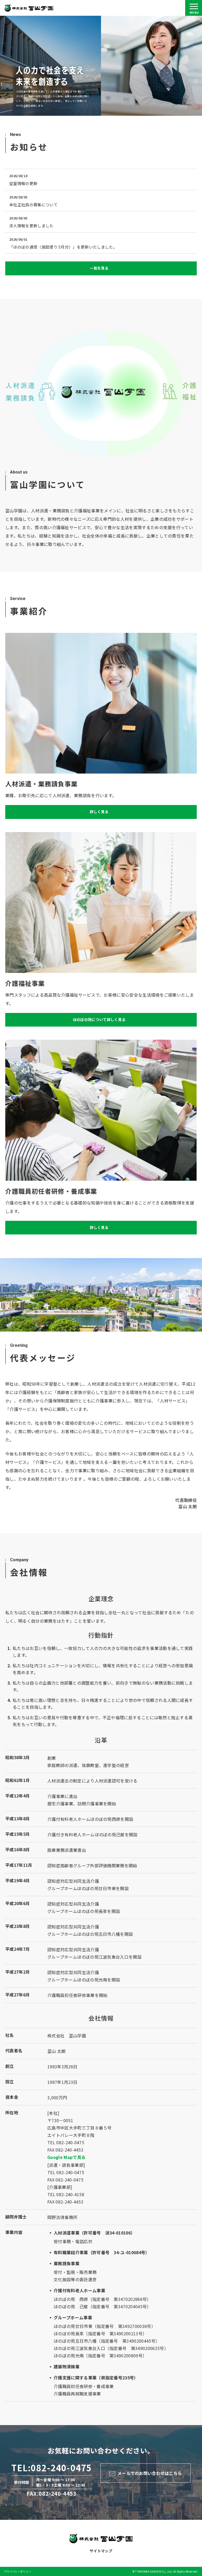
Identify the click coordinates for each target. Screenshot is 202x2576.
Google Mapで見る (66, 2157)
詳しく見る (99, 812)
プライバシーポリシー (17, 2571)
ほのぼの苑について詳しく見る (99, 1019)
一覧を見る (99, 268)
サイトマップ (101, 2551)
